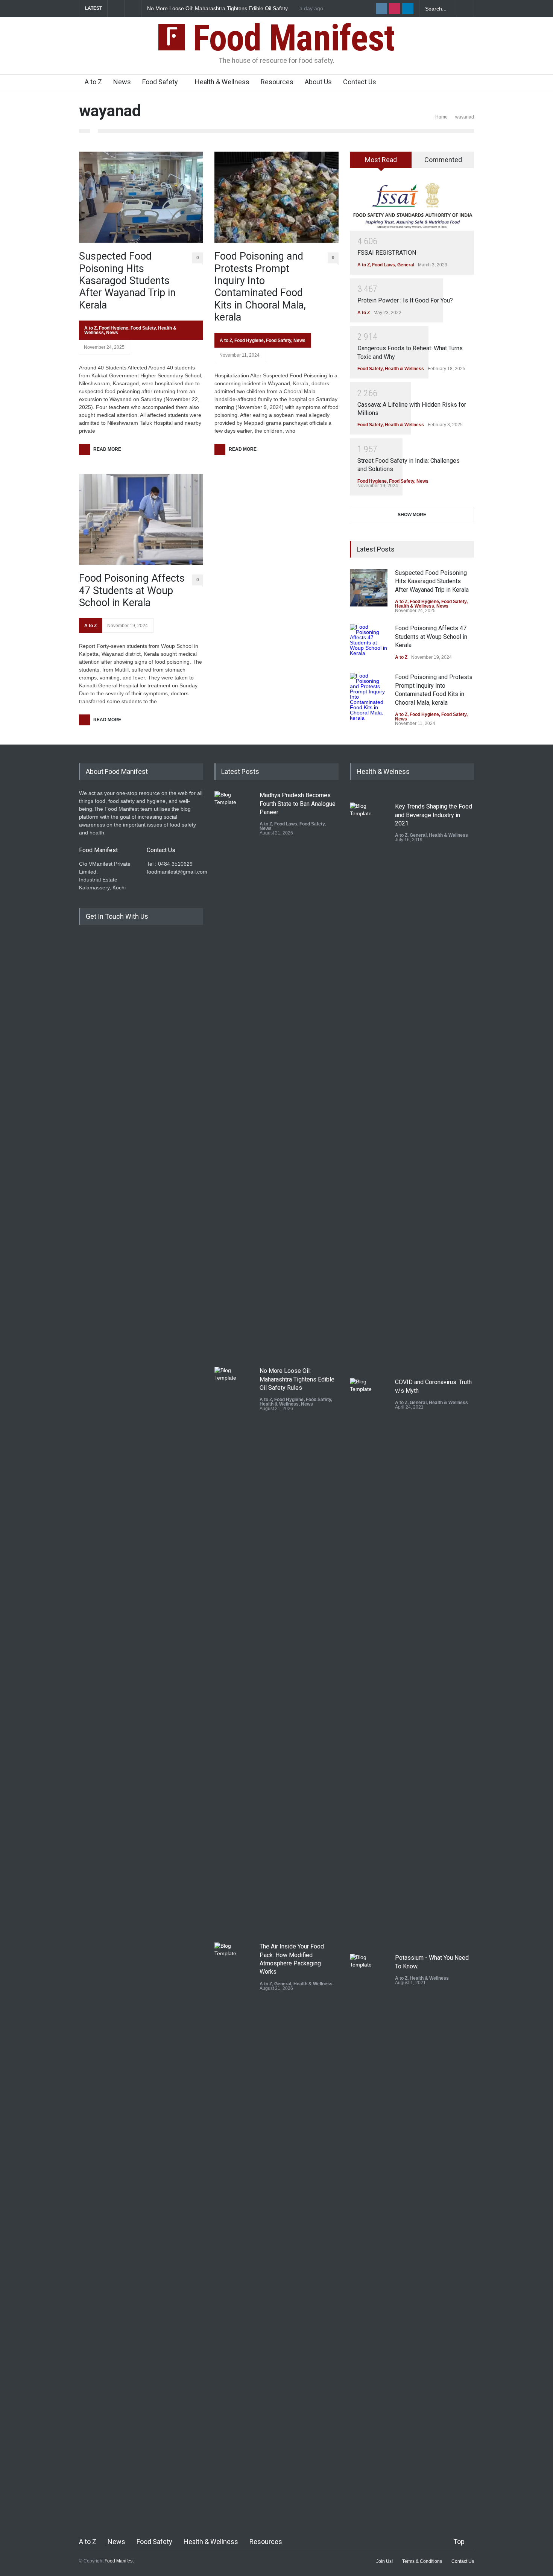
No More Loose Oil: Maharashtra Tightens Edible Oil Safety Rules (297, 1379)
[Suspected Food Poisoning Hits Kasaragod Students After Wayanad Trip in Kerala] (141, 197)
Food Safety (160, 82)
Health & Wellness (222, 82)
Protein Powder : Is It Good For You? (405, 300)
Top (459, 2542)
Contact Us (360, 82)
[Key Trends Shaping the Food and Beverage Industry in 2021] (369, 1085)
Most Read (381, 160)
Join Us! (384, 2561)
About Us (318, 82)
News (122, 82)
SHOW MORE (412, 515)
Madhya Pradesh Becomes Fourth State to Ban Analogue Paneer (298, 804)
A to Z (93, 82)
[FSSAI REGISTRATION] (412, 205)
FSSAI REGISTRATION (387, 253)
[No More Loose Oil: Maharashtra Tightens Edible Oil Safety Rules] (233, 1649)
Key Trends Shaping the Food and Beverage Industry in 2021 (434, 815)
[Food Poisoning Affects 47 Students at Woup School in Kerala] (141, 519)
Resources (277, 82)
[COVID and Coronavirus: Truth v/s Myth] (369, 1660)
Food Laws (384, 265)
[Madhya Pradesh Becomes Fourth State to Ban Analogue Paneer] (233, 1073)
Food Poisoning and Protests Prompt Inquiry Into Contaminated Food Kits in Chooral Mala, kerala (260, 287)
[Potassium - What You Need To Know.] (369, 2236)
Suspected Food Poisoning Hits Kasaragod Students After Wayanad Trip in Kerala (127, 281)
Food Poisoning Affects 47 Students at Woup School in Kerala (132, 590)
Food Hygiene (114, 328)
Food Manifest (290, 38)
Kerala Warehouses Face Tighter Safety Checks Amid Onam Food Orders (219, 9)
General (406, 265)
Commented (443, 160)
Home (441, 117)
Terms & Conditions (422, 2561)
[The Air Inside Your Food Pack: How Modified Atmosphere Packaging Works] (233, 2225)
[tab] (381, 163)
